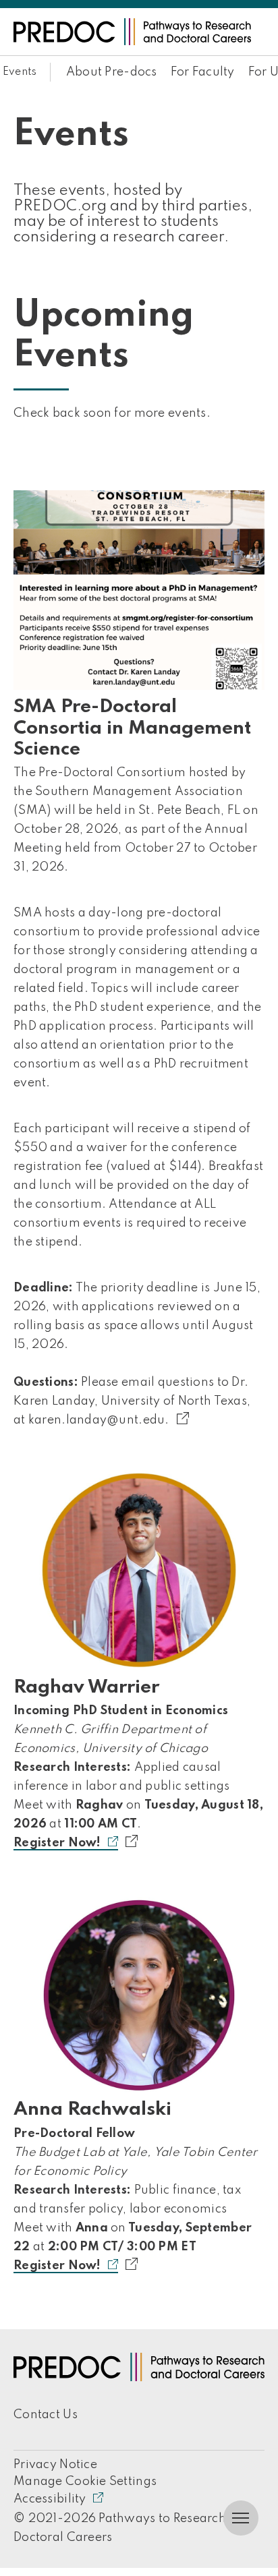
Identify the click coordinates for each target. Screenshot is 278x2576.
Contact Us (46, 2415)
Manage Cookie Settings (85, 2482)
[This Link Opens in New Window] (190, 1419)
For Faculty (203, 72)
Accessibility (50, 2499)
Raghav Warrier (86, 1688)
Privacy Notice (55, 2465)
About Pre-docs (112, 72)
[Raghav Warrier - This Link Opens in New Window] (139, 1570)
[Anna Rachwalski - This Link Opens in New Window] (139, 1993)
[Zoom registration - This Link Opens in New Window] (139, 2265)
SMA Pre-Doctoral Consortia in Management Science (132, 728)
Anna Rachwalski (92, 2110)
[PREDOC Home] (132, 32)
